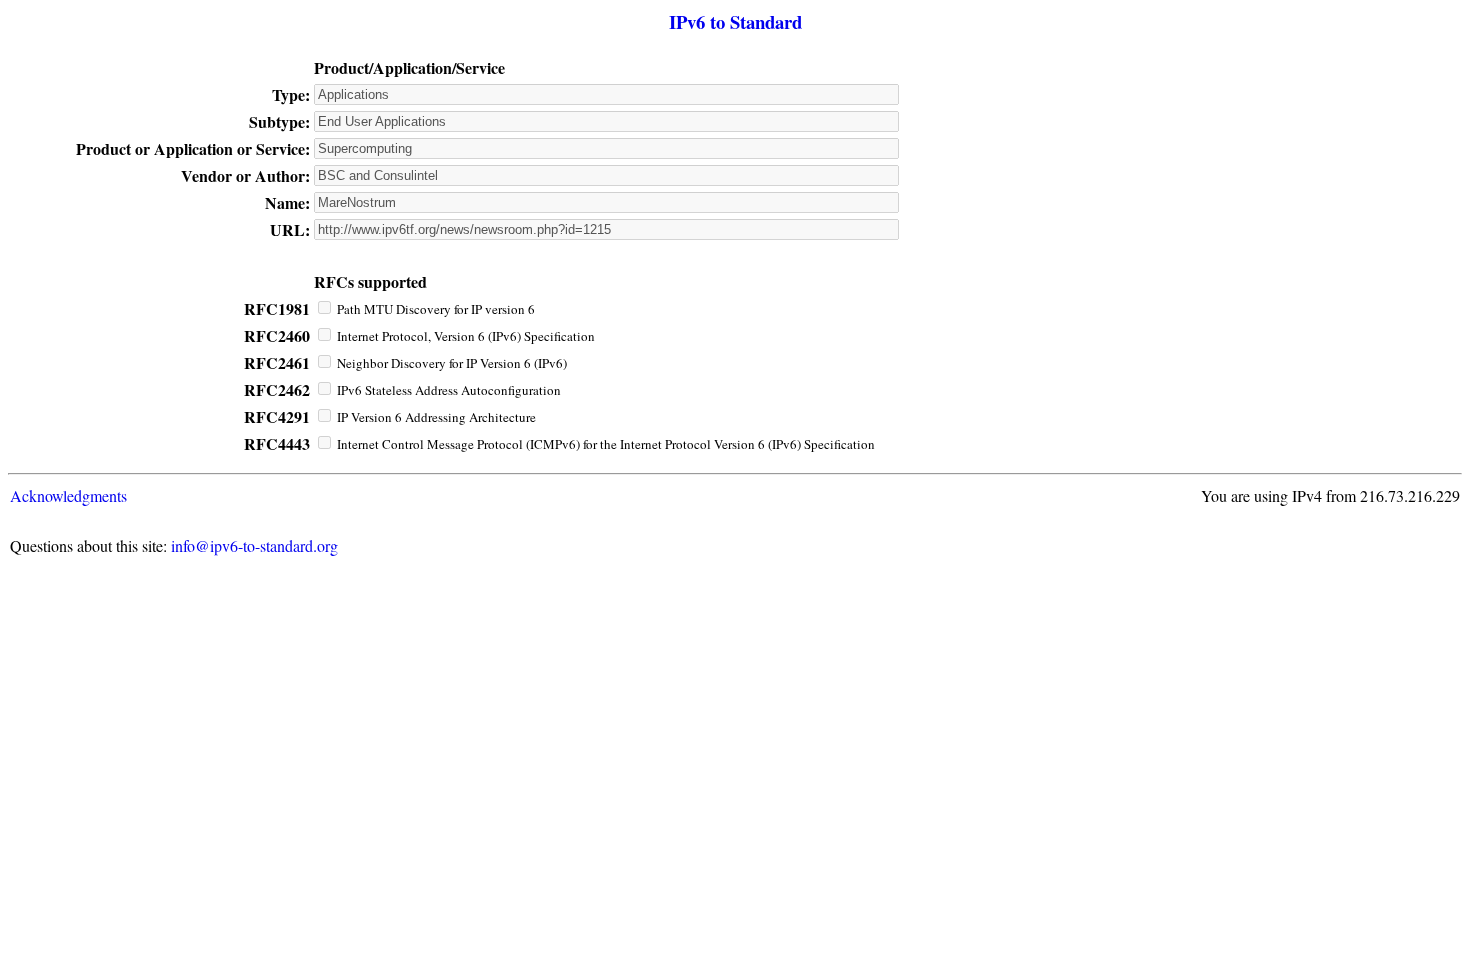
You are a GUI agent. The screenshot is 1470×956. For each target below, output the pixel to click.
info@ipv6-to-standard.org (254, 545)
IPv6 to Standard (735, 21)
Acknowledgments (68, 495)
